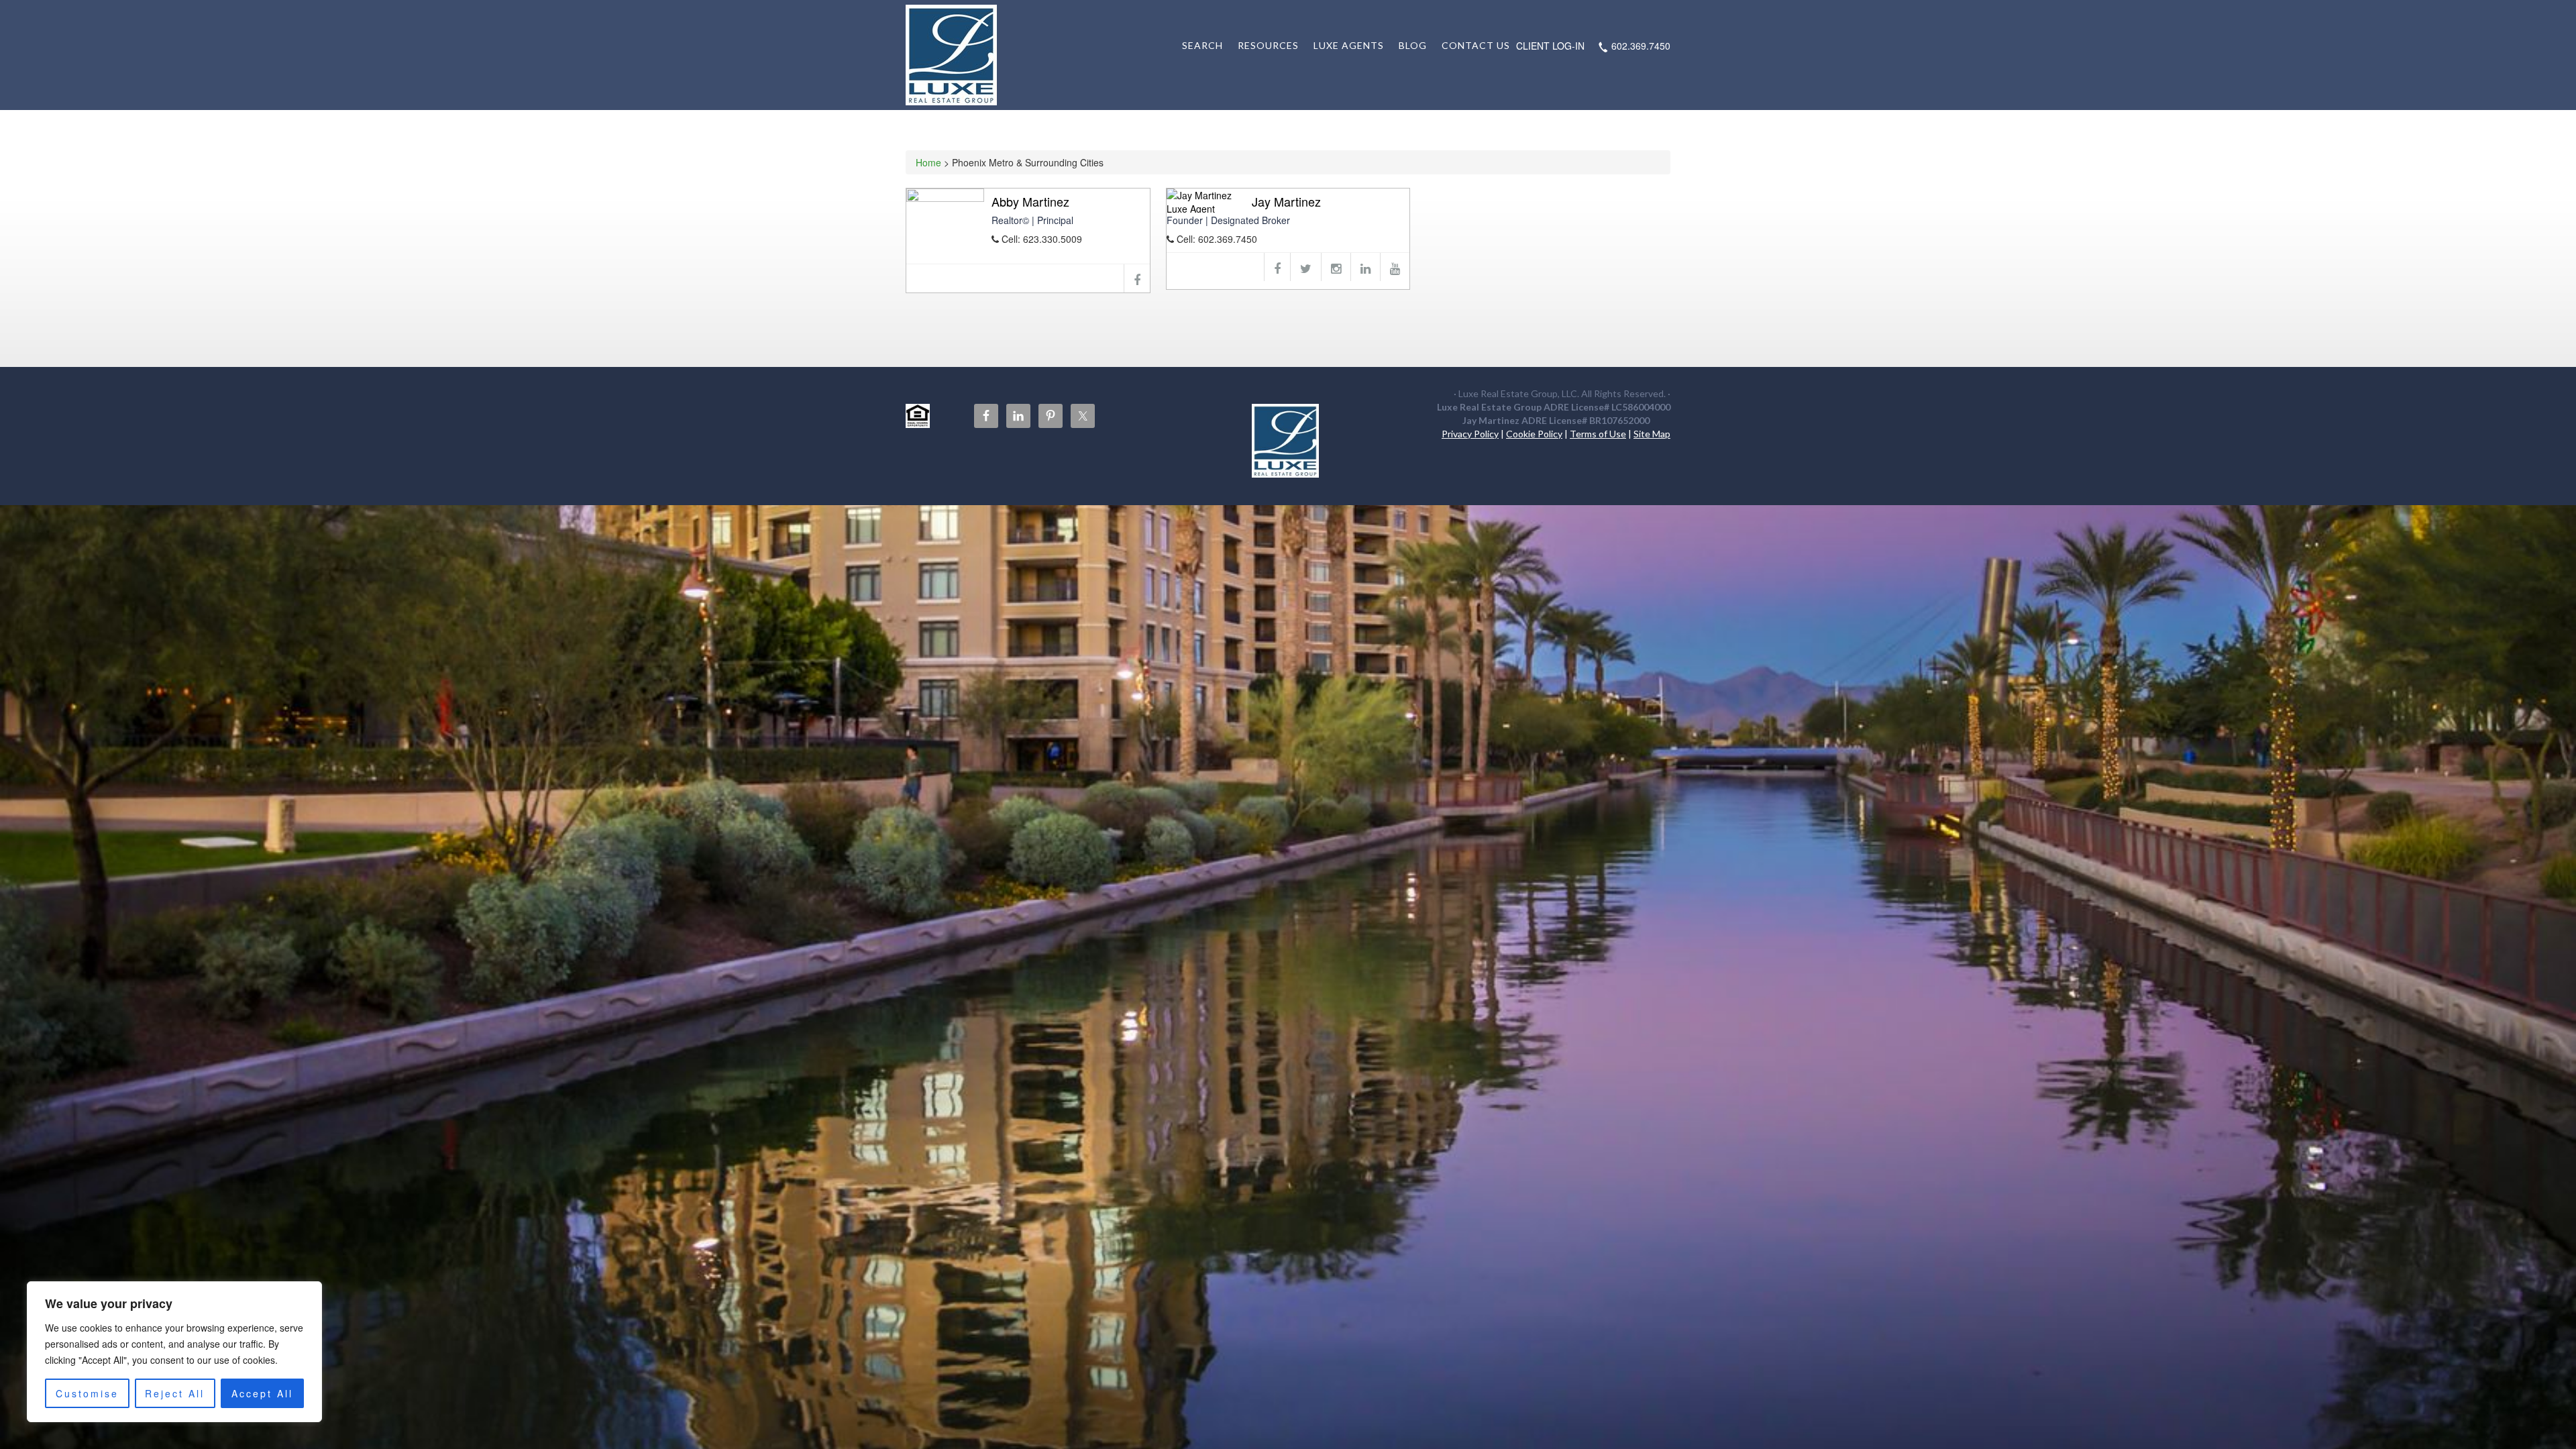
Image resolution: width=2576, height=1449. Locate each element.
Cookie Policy (1534, 434)
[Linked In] (1365, 267)
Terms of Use (1598, 434)
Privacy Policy (1470, 434)
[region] (174, 1352)
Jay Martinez (1286, 201)
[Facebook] (1137, 278)
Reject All (175, 1393)
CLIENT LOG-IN (1550, 46)
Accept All (262, 1393)
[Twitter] (1305, 267)
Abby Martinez (1030, 201)
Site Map (1652, 434)
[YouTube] (1395, 267)
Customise (87, 1393)
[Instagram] (1336, 267)
